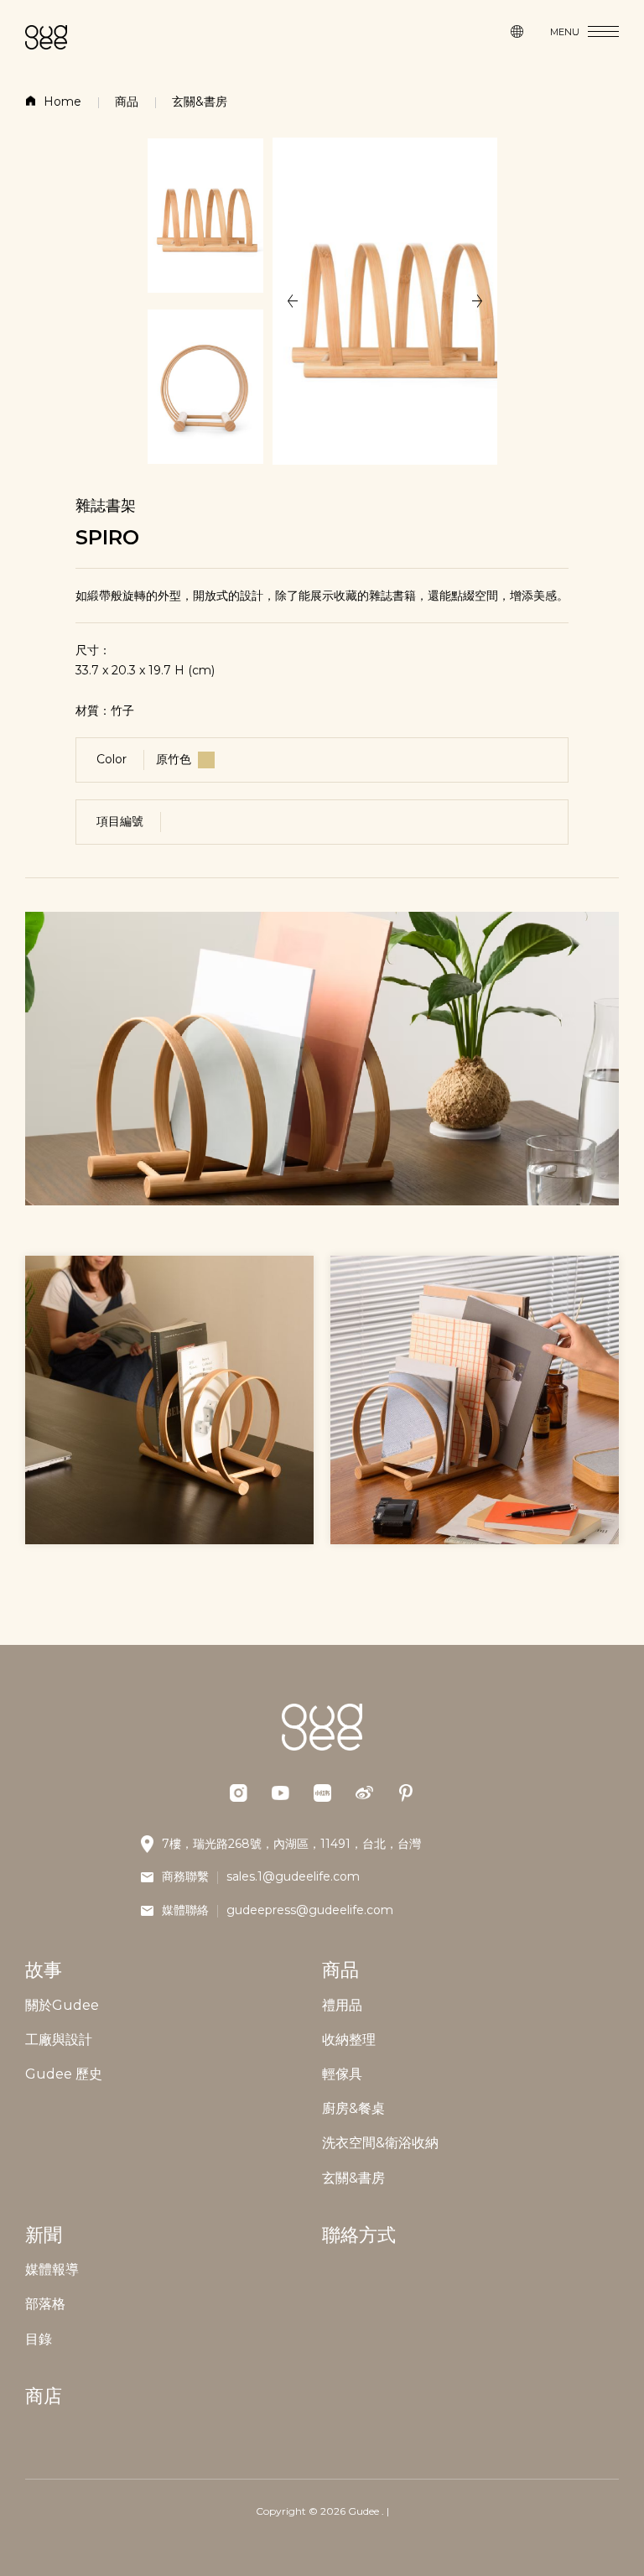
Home (62, 101)
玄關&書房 (200, 101)
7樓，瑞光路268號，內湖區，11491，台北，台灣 (291, 1844)
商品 (127, 101)
